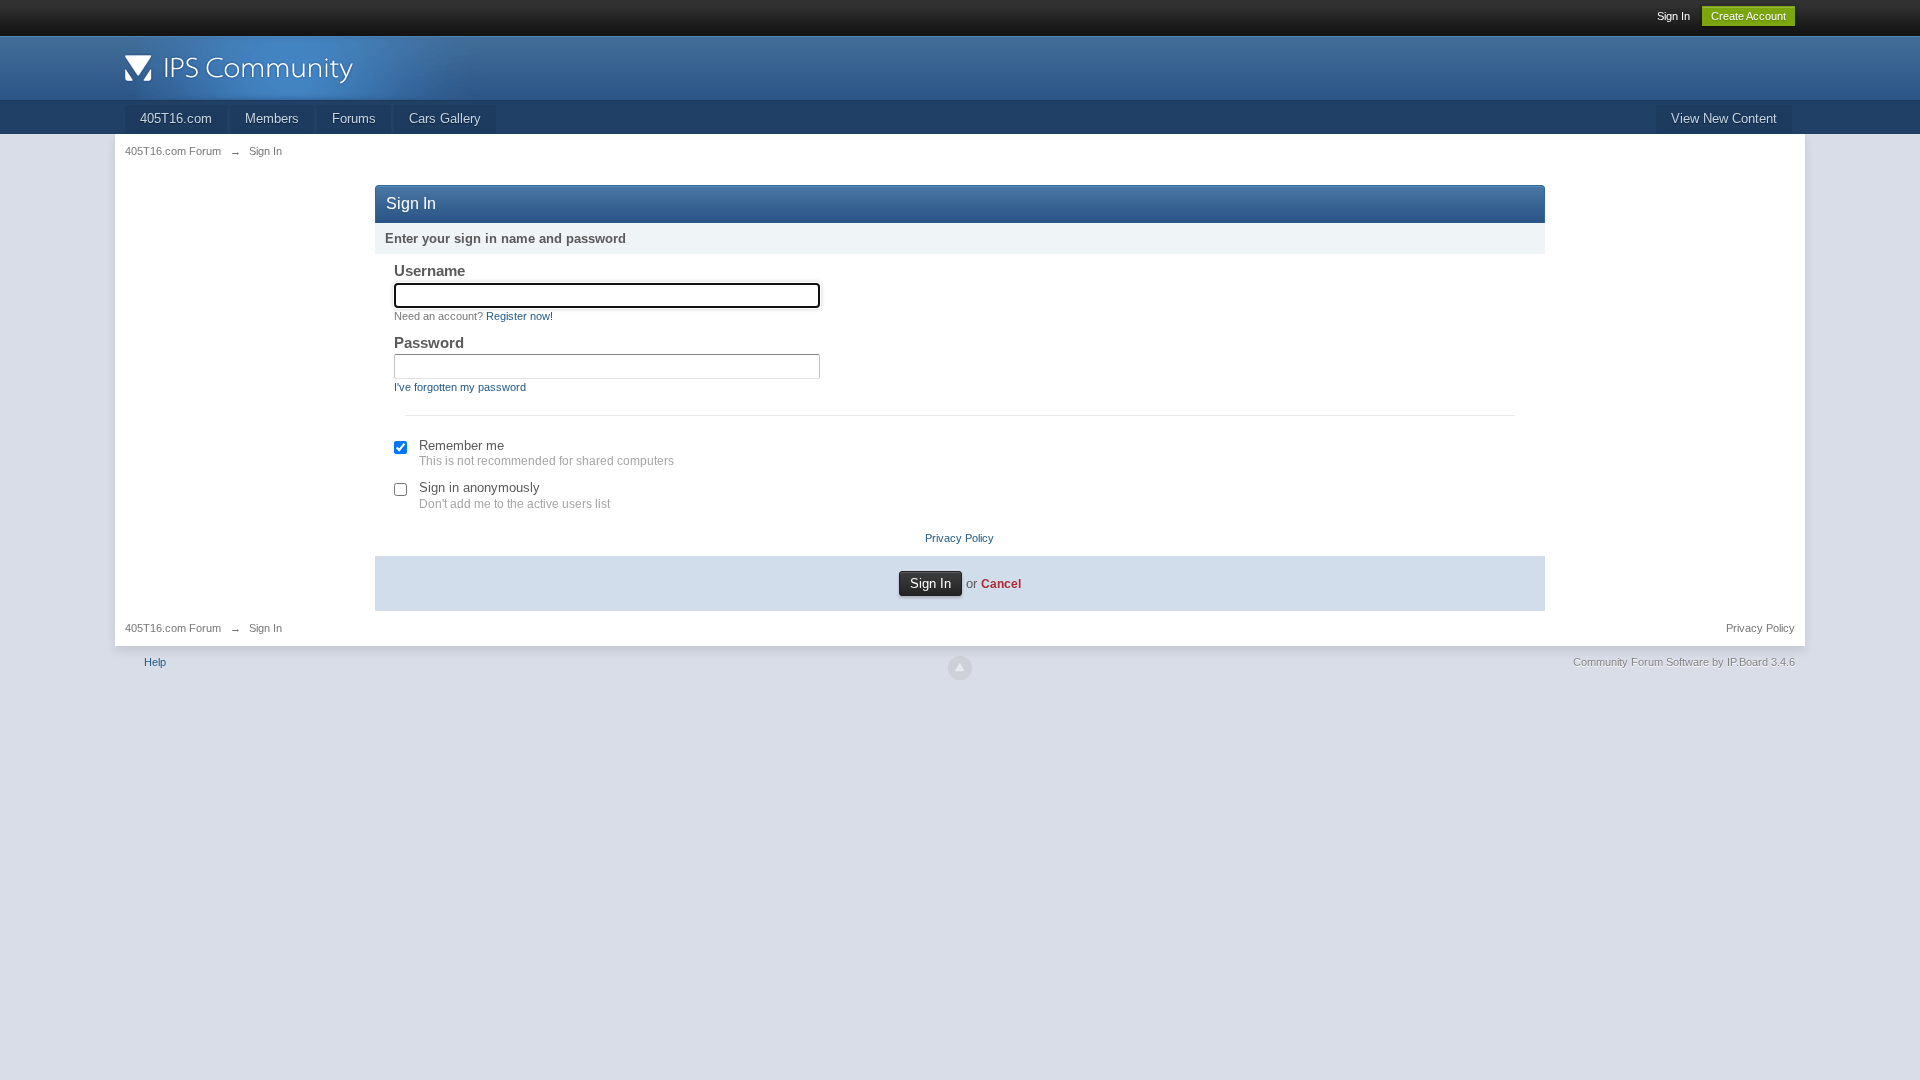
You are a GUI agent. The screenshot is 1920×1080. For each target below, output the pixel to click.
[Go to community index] (304, 66)
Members (272, 118)
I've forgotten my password (460, 387)
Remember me (461, 445)
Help (155, 662)
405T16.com (176, 118)
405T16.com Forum (173, 628)
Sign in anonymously (479, 487)
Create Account (1748, 16)
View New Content (1724, 118)
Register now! (519, 316)
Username (429, 270)
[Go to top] (960, 668)
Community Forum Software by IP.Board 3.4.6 (1684, 662)
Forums (354, 118)
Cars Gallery (445, 118)
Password (429, 342)
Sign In (1673, 16)
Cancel (1001, 583)
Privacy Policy (959, 538)
